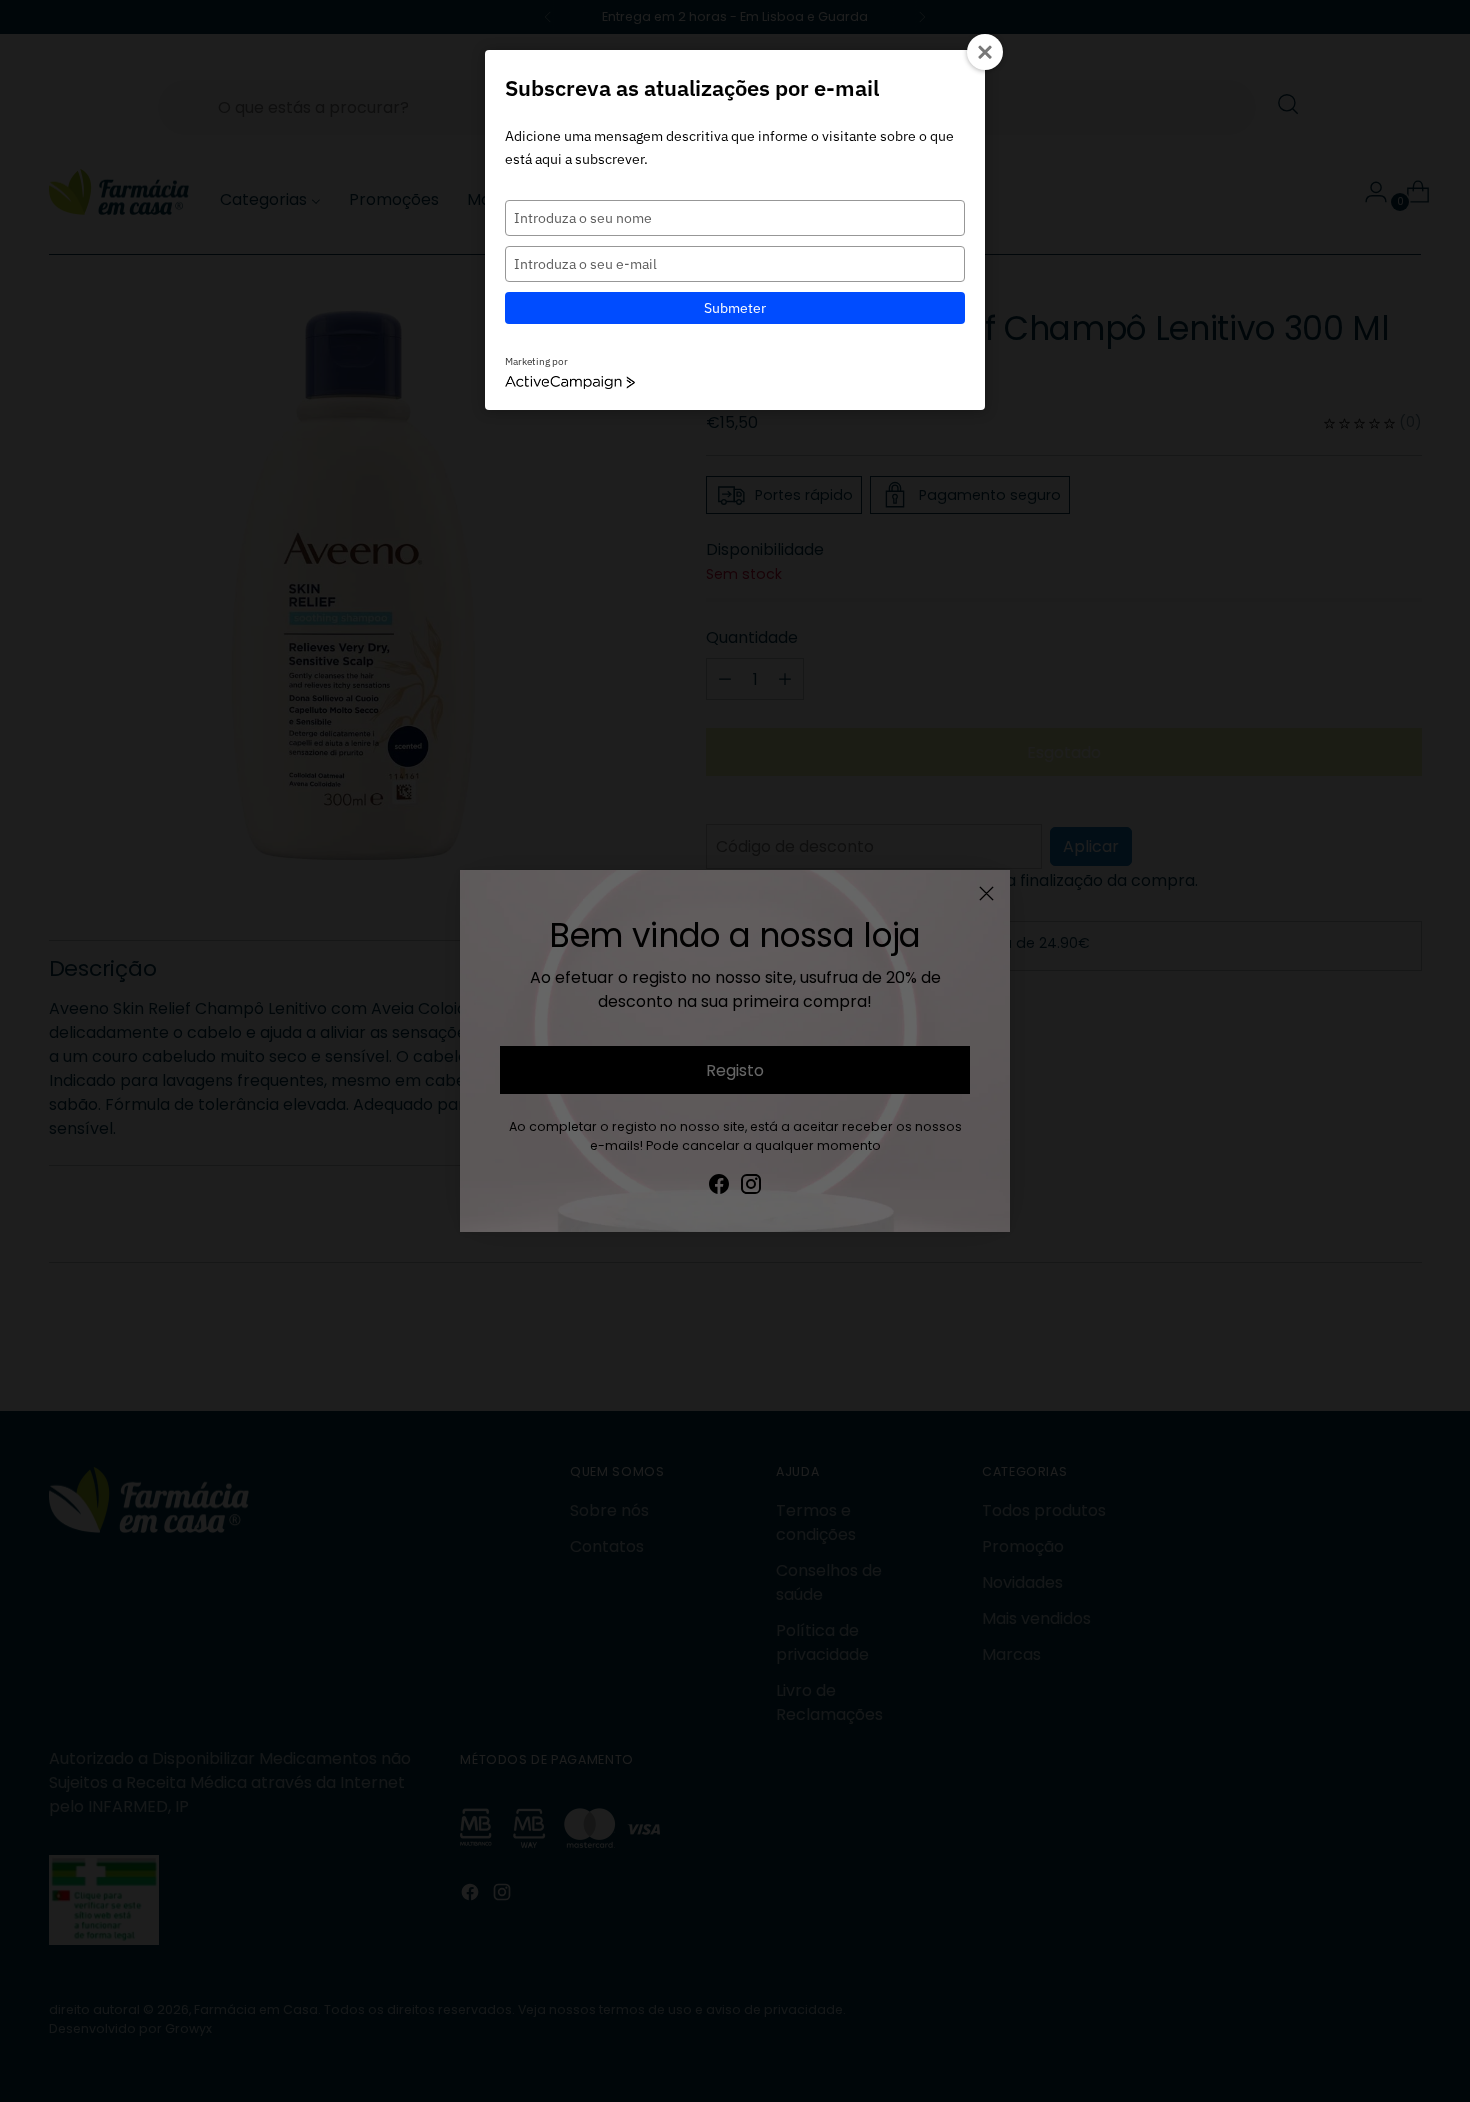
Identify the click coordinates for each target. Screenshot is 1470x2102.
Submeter (735, 308)
